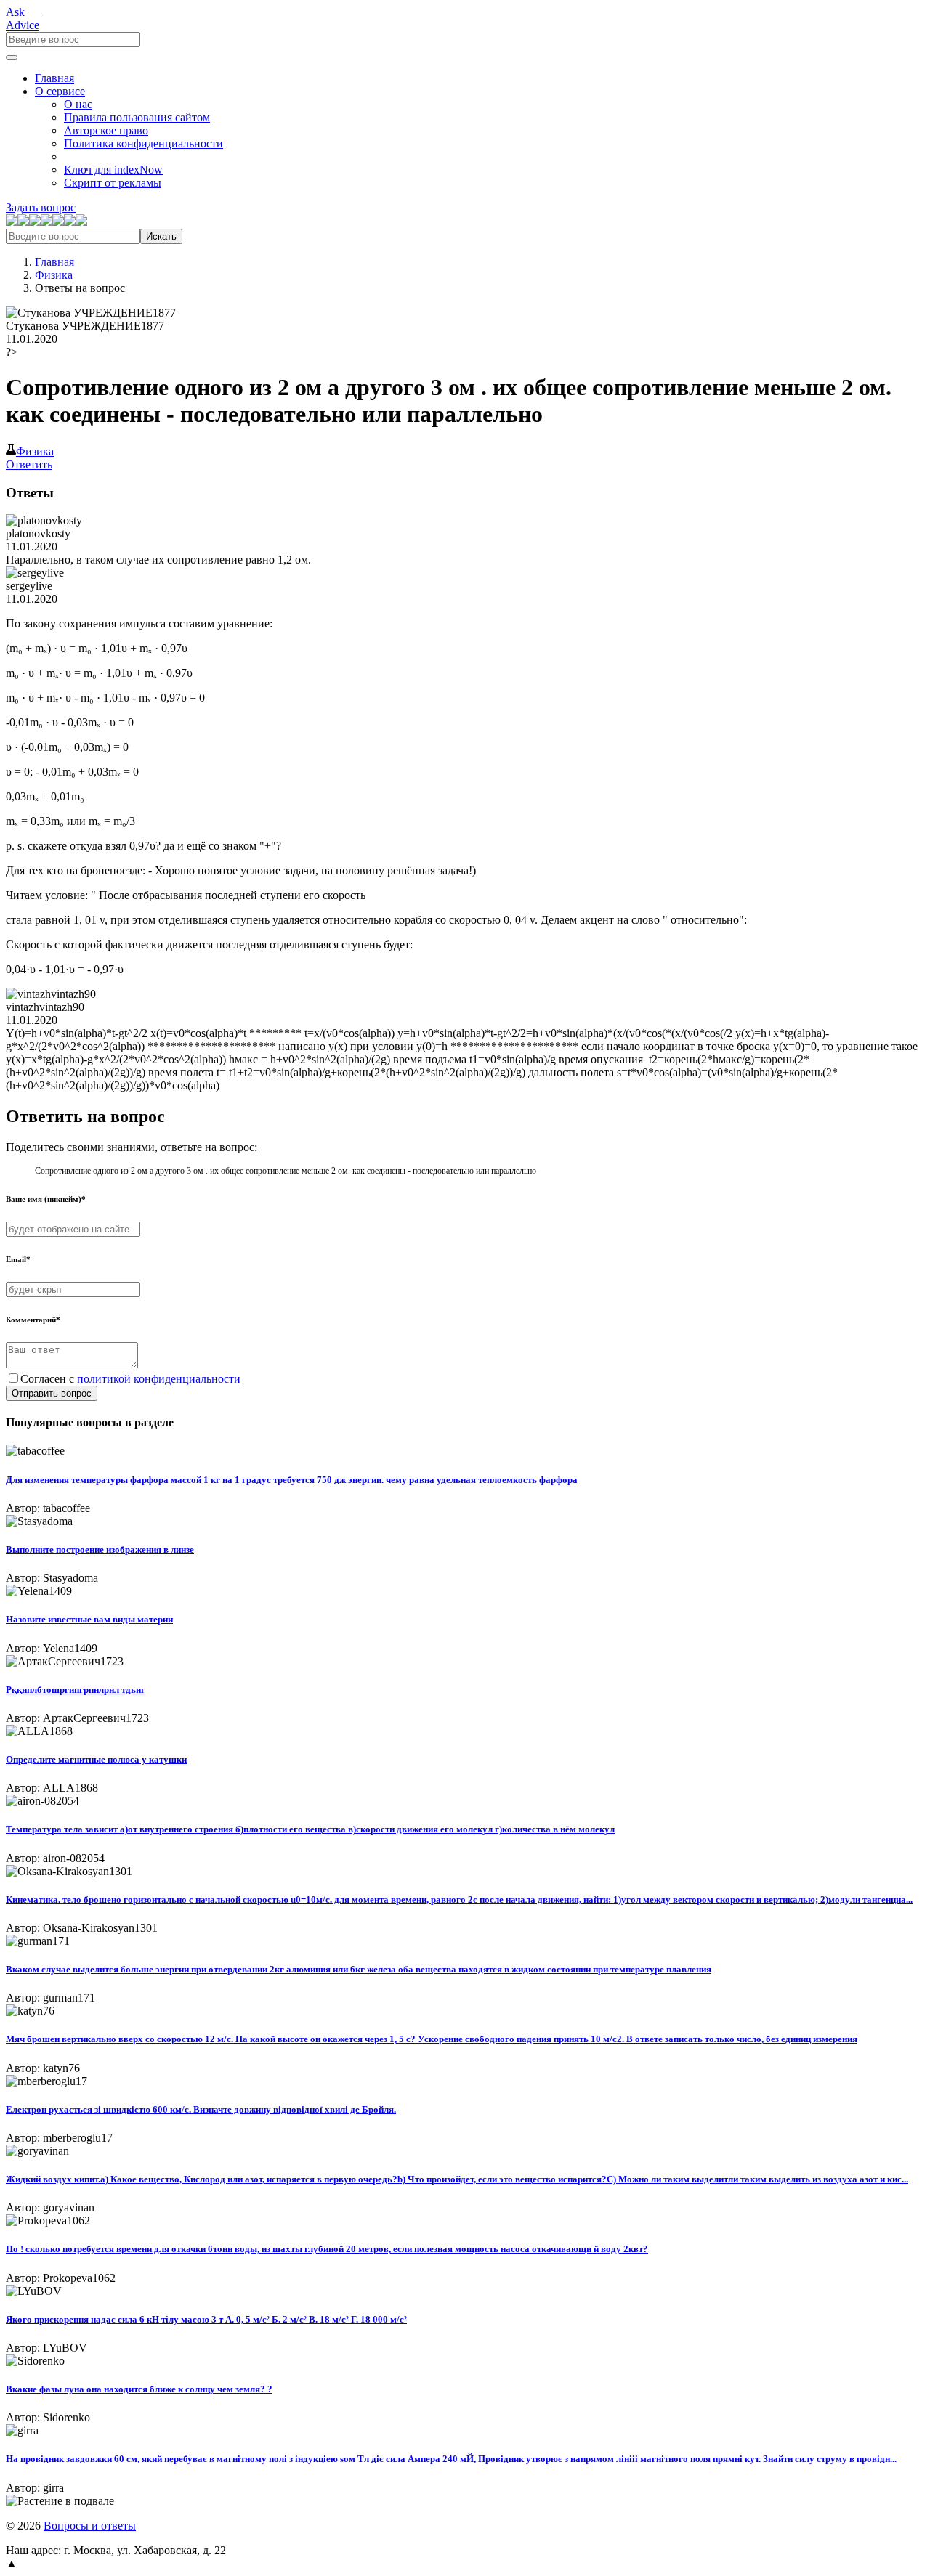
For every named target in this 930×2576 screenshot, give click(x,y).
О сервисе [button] (60, 91)
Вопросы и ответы (90, 2526)
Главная (54, 78)
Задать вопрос (41, 207)
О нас (78, 104)
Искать (161, 236)
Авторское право (106, 130)
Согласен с (130, 1379)
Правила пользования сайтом (137, 117)
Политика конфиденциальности (143, 143)
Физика (54, 275)
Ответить (29, 464)
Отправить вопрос (52, 1393)
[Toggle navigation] (12, 57)
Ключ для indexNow (113, 170)
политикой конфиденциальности (159, 1379)
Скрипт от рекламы (113, 183)
